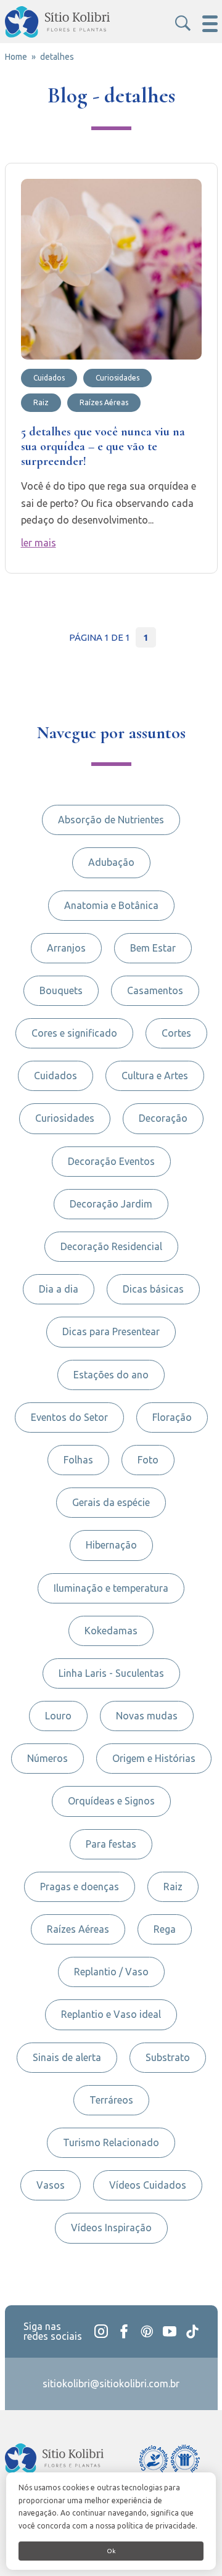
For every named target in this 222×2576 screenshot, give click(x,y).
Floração (172, 1417)
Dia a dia (59, 1289)
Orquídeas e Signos (111, 1801)
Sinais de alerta (67, 2057)
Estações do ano (111, 1375)
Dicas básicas (153, 1289)
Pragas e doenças (80, 1887)
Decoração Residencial (111, 1246)
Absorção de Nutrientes (111, 820)
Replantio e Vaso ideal (111, 2014)
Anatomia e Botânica (111, 905)
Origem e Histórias (154, 1758)
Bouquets (61, 990)
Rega (165, 1929)
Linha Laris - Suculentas (111, 1673)
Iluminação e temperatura (111, 1588)
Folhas (78, 1460)
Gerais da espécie (111, 1502)
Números (47, 1758)
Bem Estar (153, 948)
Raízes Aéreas (78, 1929)
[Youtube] (170, 2331)
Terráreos (111, 2100)
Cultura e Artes (155, 1076)
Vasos (51, 2185)
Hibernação (111, 1545)
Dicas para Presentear (111, 1331)
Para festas (111, 1844)
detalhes (57, 57)
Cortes (176, 1033)
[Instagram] (101, 2331)
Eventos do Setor (69, 1417)
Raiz (173, 1887)
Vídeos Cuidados (148, 2185)
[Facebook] (124, 2331)
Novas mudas (147, 1716)
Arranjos (66, 948)
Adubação (111, 862)
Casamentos (155, 990)
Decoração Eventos (111, 1161)
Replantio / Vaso (111, 1972)
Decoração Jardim (111, 1204)
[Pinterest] (147, 2331)
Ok (111, 2551)
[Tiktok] (192, 2331)
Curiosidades (65, 1118)
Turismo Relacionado (111, 2142)
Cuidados (55, 1076)
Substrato (168, 2057)
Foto (148, 1460)
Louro (58, 1716)
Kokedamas (111, 1631)
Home (16, 57)
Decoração (163, 1118)
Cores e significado (74, 1033)
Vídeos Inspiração (111, 2228)
